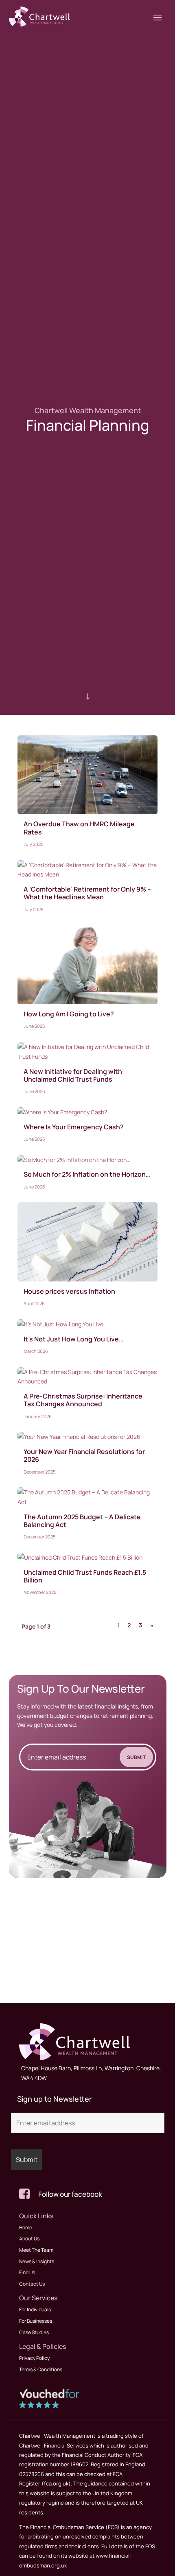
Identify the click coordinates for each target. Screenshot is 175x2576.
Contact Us (32, 2284)
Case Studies (34, 2332)
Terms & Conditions (41, 2369)
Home (26, 2227)
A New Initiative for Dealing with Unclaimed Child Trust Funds (73, 1075)
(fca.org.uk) (56, 2483)
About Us (29, 2239)
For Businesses (36, 2321)
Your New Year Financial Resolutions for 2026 (84, 1455)
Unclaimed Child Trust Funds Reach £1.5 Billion (85, 1576)
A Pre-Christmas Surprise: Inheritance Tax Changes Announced (83, 1400)
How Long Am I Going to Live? (69, 1014)
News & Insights (37, 2261)
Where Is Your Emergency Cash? (74, 1127)
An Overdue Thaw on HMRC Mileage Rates (79, 828)
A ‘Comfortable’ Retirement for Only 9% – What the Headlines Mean (87, 893)
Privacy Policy (34, 2358)
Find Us (27, 2272)
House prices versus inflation (69, 1291)
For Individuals (35, 2309)
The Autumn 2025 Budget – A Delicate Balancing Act (82, 1521)
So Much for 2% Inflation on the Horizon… (87, 1174)
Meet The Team (36, 2250)
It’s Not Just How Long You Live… (73, 1339)
